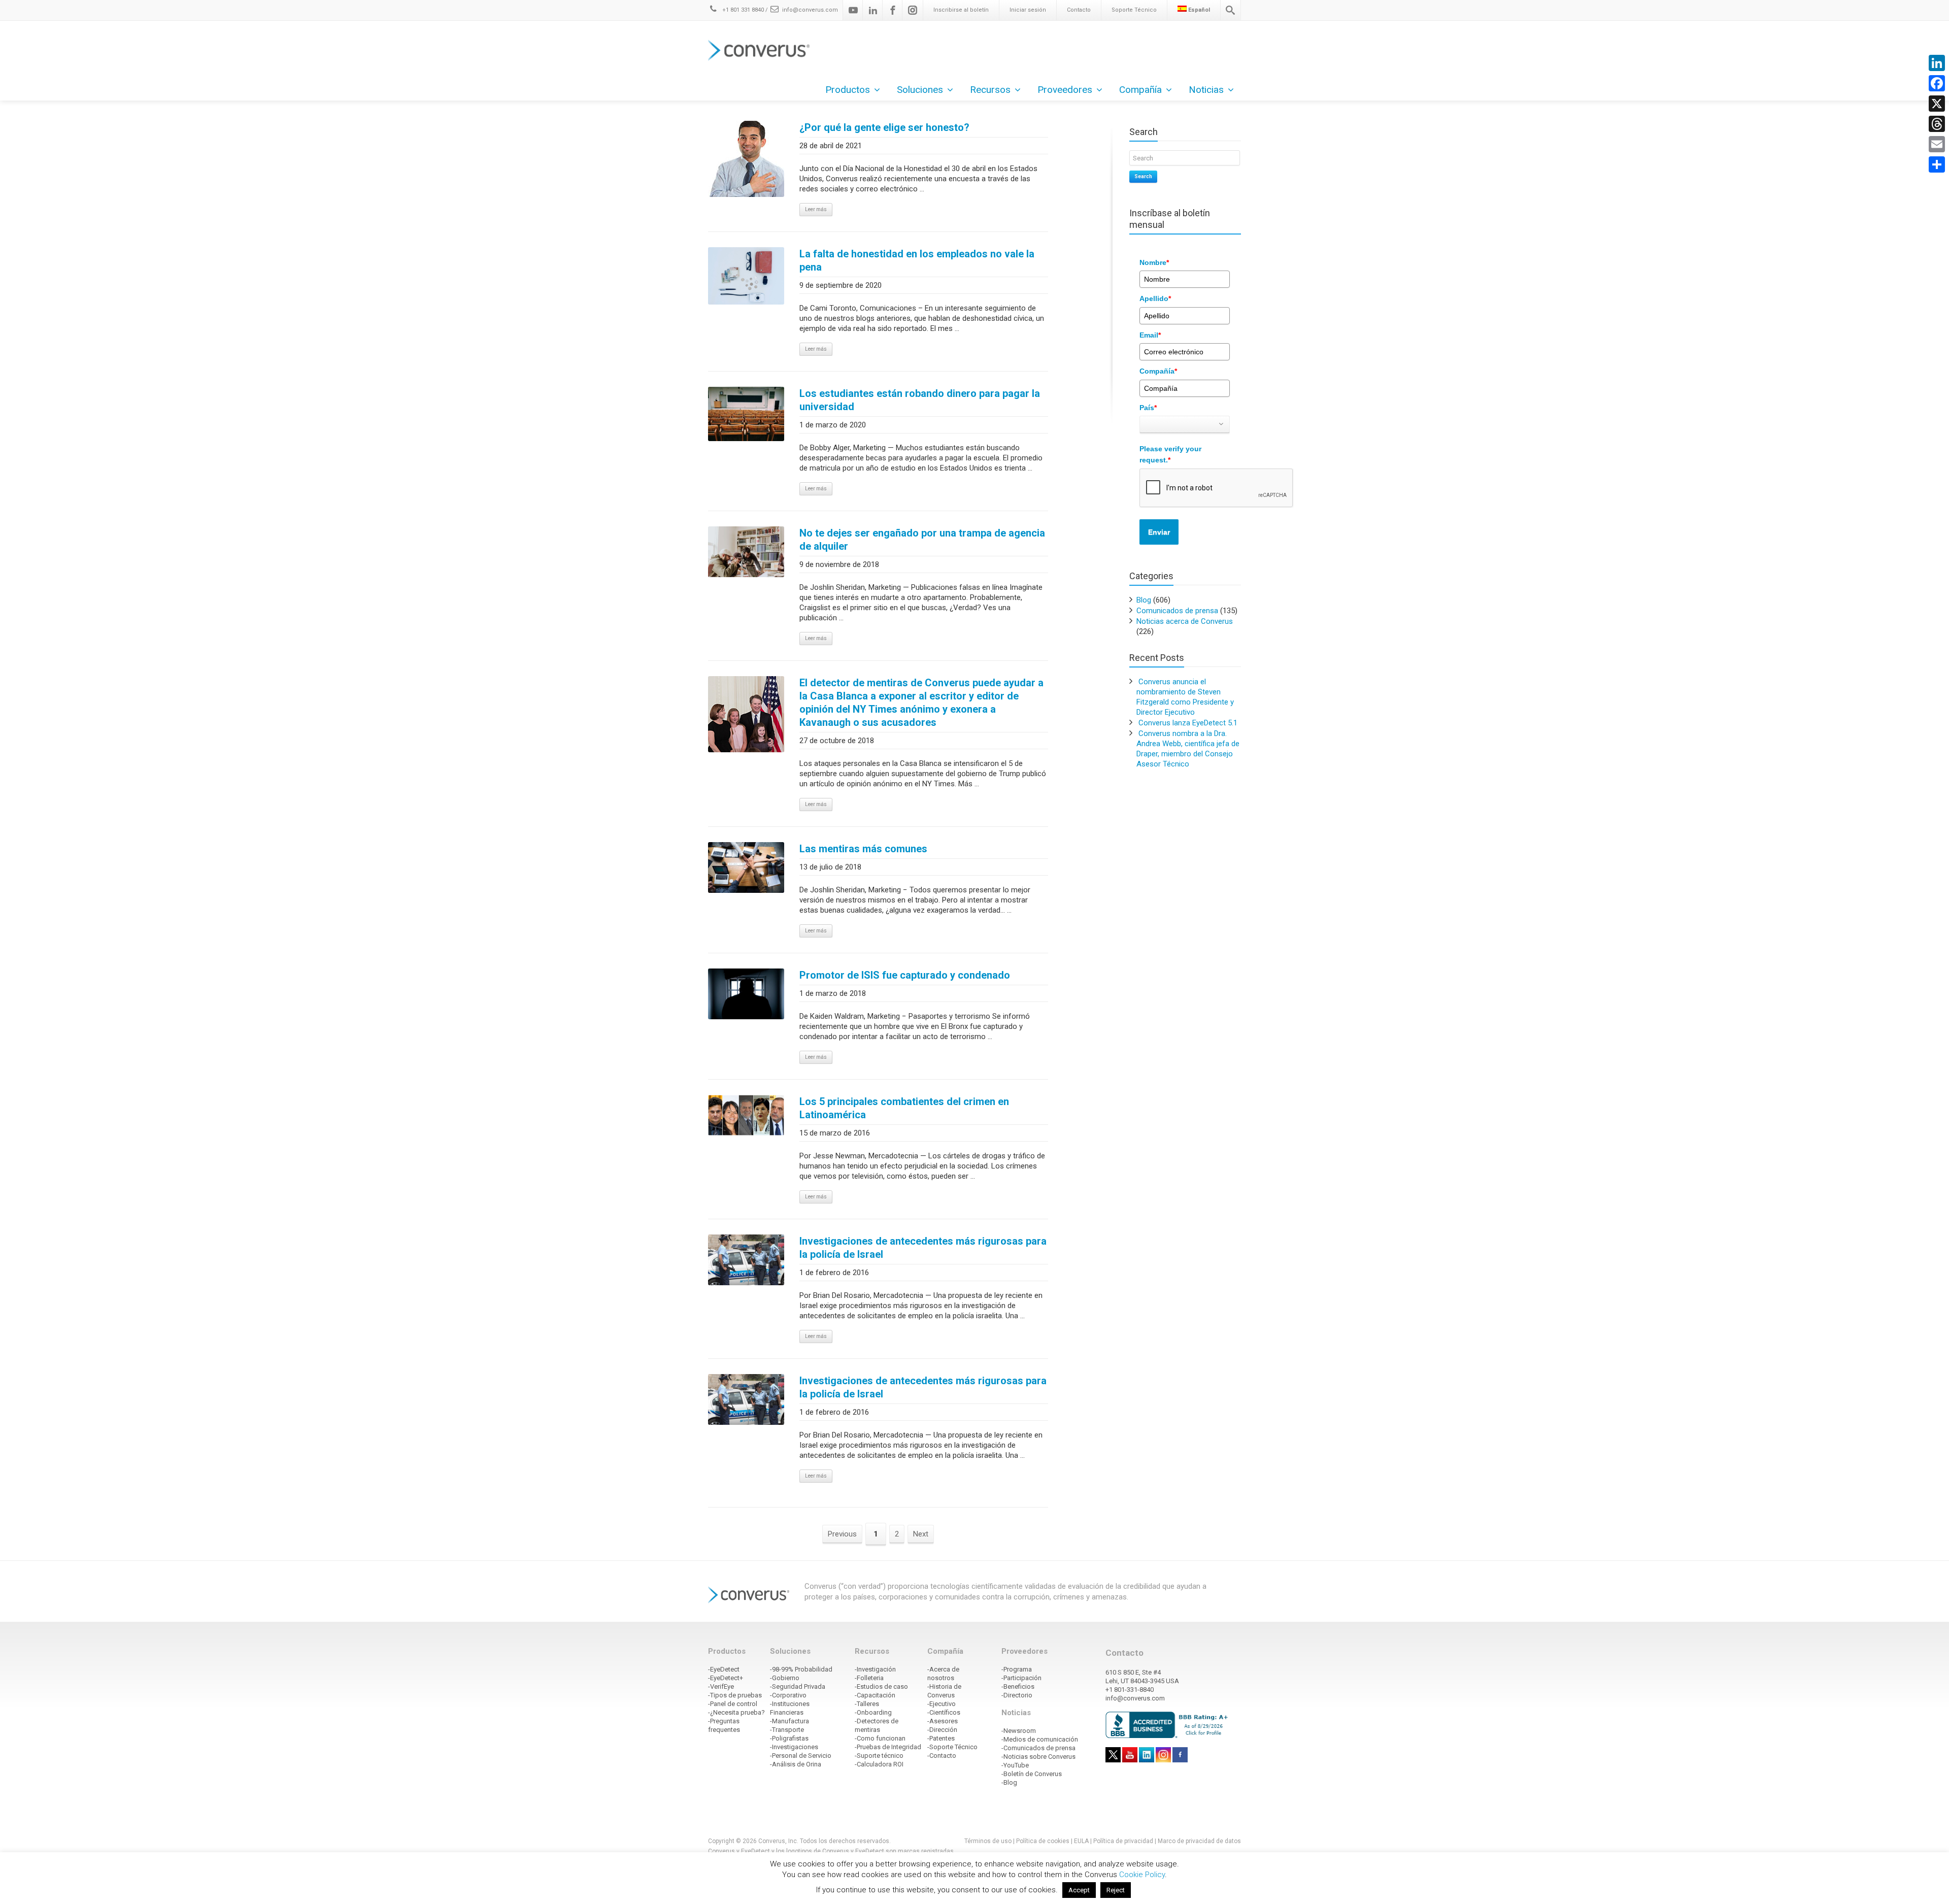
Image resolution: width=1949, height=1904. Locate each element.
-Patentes (941, 1738)
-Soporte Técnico (952, 1747)
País (1148, 408)
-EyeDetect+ (726, 1678)
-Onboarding (873, 1712)
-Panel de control (733, 1704)
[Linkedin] (873, 10)
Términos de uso (988, 1841)
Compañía (1158, 371)
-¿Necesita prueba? (736, 1712)
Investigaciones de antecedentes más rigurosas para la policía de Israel (923, 1248)
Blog (1144, 600)
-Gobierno (785, 1678)
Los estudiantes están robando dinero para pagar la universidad (920, 400)
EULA (1081, 1841)
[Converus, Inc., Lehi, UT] (1169, 1724)
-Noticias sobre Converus (1038, 1757)
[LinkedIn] (1937, 63)
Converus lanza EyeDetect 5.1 (1188, 723)
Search (1143, 176)
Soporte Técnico (1134, 10)
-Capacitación (875, 1695)
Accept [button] (1079, 1890)
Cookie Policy (1142, 1875)
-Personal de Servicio (801, 1756)
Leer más (816, 209)
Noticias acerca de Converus (1185, 621)
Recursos (990, 90)
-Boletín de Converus (1032, 1774)
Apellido (1155, 298)
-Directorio (1017, 1695)
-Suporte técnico (879, 1756)
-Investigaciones (794, 1747)
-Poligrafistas (789, 1738)
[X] (1937, 104)
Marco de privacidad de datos (1199, 1841)
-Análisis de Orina (796, 1764)
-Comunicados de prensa (1038, 1748)
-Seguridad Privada (798, 1686)
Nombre (1154, 262)
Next (921, 1534)
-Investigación (875, 1669)
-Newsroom (1019, 1731)
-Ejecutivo (942, 1704)
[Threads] (1937, 124)
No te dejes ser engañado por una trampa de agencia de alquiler (922, 540)
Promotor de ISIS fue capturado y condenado (905, 975)
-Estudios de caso (881, 1686)
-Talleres (867, 1704)
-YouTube (1015, 1765)
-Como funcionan (880, 1738)
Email (1150, 335)
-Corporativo (788, 1695)
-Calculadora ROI (879, 1764)
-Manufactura (789, 1721)
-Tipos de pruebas (735, 1695)
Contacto (1079, 10)
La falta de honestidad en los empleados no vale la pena (917, 260)
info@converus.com (810, 10)
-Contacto (942, 1756)
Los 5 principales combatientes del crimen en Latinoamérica (904, 1108)
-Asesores (943, 1721)
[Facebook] (893, 10)
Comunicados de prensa (1177, 611)
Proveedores (1065, 90)
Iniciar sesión (1028, 10)
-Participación (1021, 1678)
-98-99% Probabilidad (801, 1669)
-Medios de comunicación (1040, 1739)
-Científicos (944, 1712)
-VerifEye (721, 1686)
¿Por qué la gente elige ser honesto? (884, 127)
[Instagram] (913, 10)
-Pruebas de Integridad (888, 1747)
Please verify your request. (1170, 454)
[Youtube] (853, 10)
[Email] (1937, 144)
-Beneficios (1018, 1686)
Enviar (1159, 532)
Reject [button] (1116, 1890)
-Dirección (942, 1730)
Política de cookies (1043, 1841)
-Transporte (787, 1730)
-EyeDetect (724, 1669)
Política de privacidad (1124, 1841)
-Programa (1017, 1669)
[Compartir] (1937, 164)
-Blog (1009, 1782)
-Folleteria (869, 1678)
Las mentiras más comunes (863, 849)
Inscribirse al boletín (961, 10)
